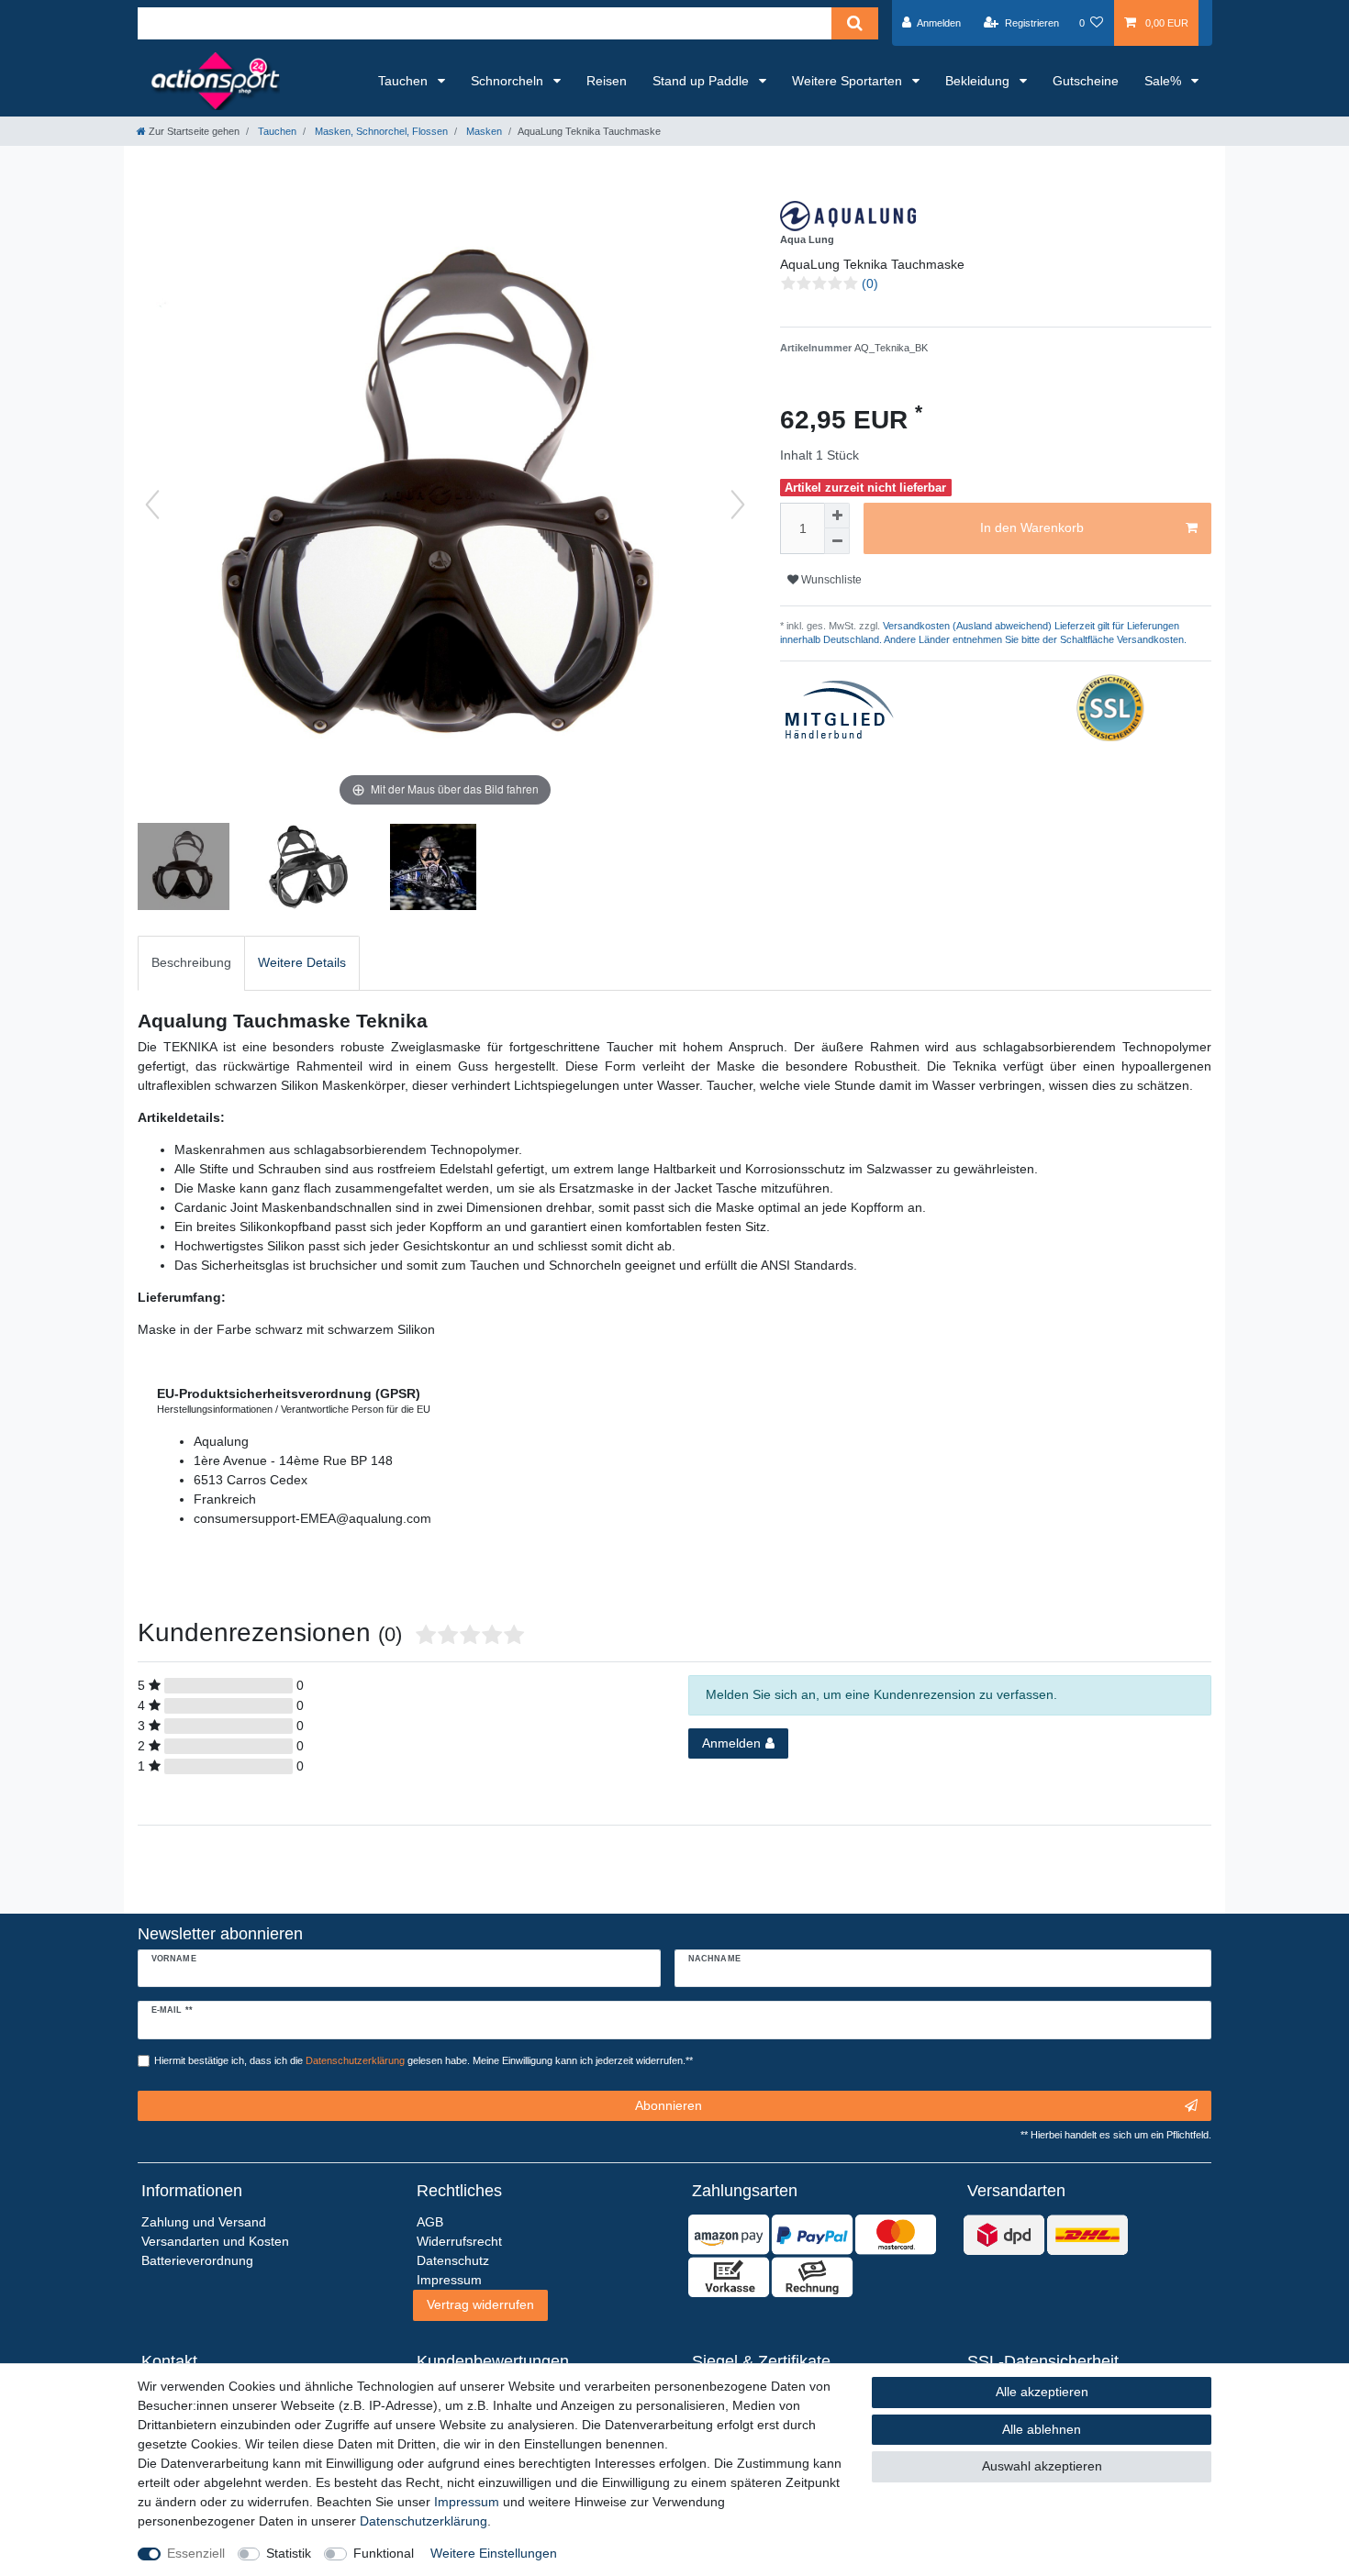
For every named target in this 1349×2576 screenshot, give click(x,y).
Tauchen (405, 81)
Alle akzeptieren (1042, 2392)
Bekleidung (979, 81)
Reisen (607, 81)
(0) (870, 283)
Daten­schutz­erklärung (424, 2521)
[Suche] (855, 23)
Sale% (1165, 81)
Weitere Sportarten (849, 81)
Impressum (467, 2502)
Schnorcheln (509, 81)
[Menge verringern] (837, 541)
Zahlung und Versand (204, 2222)
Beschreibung (191, 962)
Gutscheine (1086, 81)
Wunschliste (830, 580)
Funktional (384, 2553)
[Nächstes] (738, 505)
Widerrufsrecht (459, 2241)
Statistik (289, 2553)
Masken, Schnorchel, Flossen (380, 131)
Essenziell (196, 2553)
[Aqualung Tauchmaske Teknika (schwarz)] (184, 869)
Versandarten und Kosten (215, 2241)
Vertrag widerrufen (480, 2304)
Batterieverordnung (197, 2260)
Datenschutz (453, 2260)
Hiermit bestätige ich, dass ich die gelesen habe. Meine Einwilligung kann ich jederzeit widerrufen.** (424, 2060)
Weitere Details (302, 962)
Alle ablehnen (1042, 2429)
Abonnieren (669, 2105)
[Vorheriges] (152, 505)
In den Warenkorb (1032, 527)
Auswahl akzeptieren (1042, 2466)
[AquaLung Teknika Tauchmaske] (308, 869)
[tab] (191, 963)
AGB (430, 2222)
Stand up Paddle (702, 81)
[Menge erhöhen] (837, 516)
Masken (483, 131)
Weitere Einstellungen (494, 2553)
